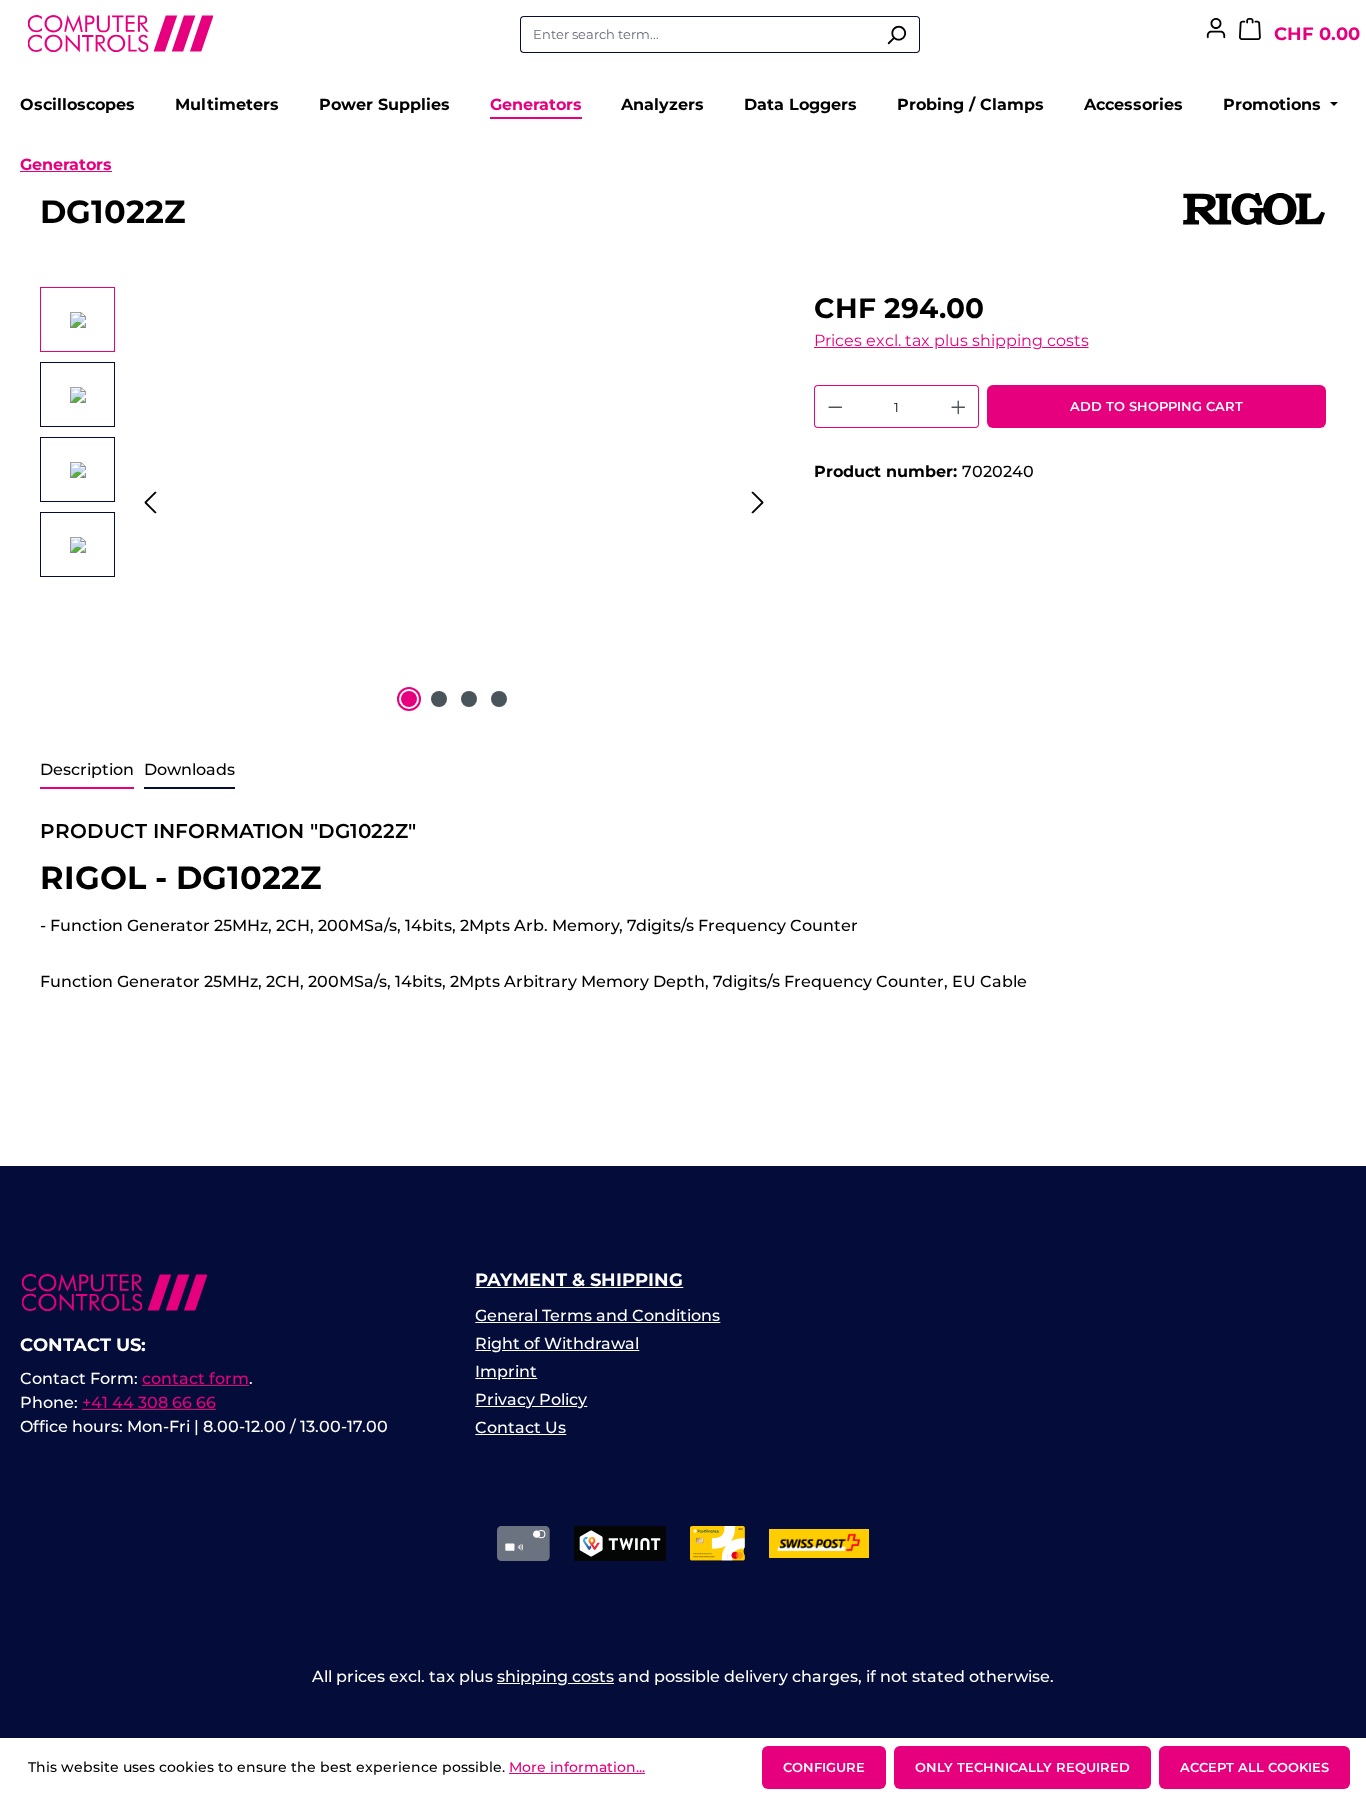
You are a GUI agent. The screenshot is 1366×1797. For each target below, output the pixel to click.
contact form (195, 1378)
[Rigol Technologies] (1254, 220)
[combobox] (697, 35)
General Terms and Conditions (597, 1315)
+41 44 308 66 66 (149, 1402)
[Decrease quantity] (835, 406)
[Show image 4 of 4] (499, 699)
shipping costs (555, 1676)
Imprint (506, 1371)
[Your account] (1216, 34)
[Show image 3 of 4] (469, 699)
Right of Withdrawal (557, 1343)
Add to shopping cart (1156, 406)
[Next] (758, 502)
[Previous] (150, 502)
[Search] (896, 35)
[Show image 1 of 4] (409, 699)
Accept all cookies (1254, 1767)
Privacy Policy (531, 1399)
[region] (407, 502)
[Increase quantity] (959, 406)
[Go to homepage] (120, 30)
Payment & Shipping (579, 1280)
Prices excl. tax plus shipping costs (951, 340)
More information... (577, 1767)
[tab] (87, 771)
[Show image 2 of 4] (439, 699)
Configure (824, 1767)
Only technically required (1022, 1767)
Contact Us (520, 1427)
